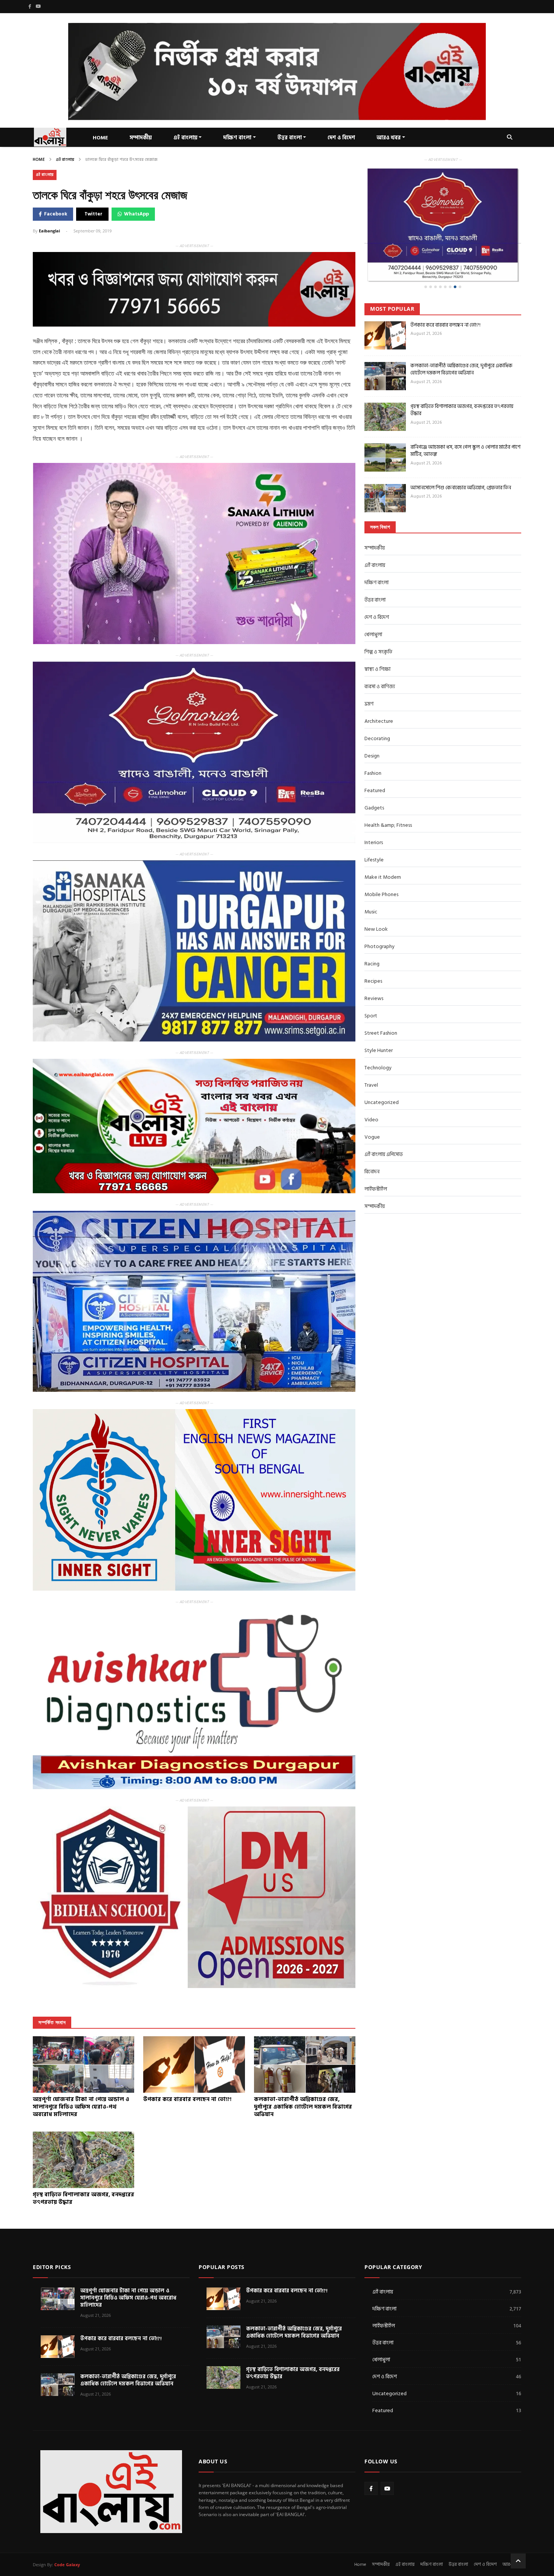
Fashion (373, 744)
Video (371, 1091)
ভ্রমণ (369, 675)
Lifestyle (374, 831)
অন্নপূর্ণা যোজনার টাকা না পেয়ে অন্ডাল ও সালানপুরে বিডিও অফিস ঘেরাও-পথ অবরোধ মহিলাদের (128, 2298)
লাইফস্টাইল (376, 1160)
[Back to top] (518, 2561)
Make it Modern (383, 848)
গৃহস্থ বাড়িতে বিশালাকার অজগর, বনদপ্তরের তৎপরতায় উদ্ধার (462, 381)
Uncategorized (382, 1074)
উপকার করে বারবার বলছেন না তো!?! (445, 296)
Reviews (374, 970)
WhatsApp (136, 214)
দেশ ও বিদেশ (341, 138)
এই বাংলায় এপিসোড (384, 1126)
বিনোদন (372, 1143)
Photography (380, 918)
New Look (376, 900)
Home (39, 160)
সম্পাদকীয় (141, 138)
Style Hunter (379, 1022)
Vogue (372, 1108)
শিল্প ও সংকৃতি (378, 623)
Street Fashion (381, 1004)
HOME (100, 138)
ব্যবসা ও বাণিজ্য (380, 658)
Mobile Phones (381, 866)
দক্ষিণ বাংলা (237, 138)
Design (372, 727)
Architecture (379, 692)
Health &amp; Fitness (388, 796)
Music (371, 883)
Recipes (373, 952)
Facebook (56, 214)
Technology (378, 1039)
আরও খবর (389, 138)
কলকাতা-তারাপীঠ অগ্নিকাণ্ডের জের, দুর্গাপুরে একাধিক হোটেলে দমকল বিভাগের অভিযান (461, 341)
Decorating (377, 710)
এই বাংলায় (65, 160)
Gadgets (374, 779)
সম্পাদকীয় (375, 519)
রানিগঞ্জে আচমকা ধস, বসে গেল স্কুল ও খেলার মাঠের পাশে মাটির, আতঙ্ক (465, 422)
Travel (371, 1056)
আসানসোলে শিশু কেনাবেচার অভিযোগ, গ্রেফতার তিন (461, 459)
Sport (371, 987)
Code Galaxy (67, 2565)
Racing (372, 935)
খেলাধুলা (373, 606)
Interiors (374, 814)
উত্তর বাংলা (290, 138)
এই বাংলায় (185, 138)
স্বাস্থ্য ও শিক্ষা (377, 641)
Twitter (93, 214)
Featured (375, 762)
